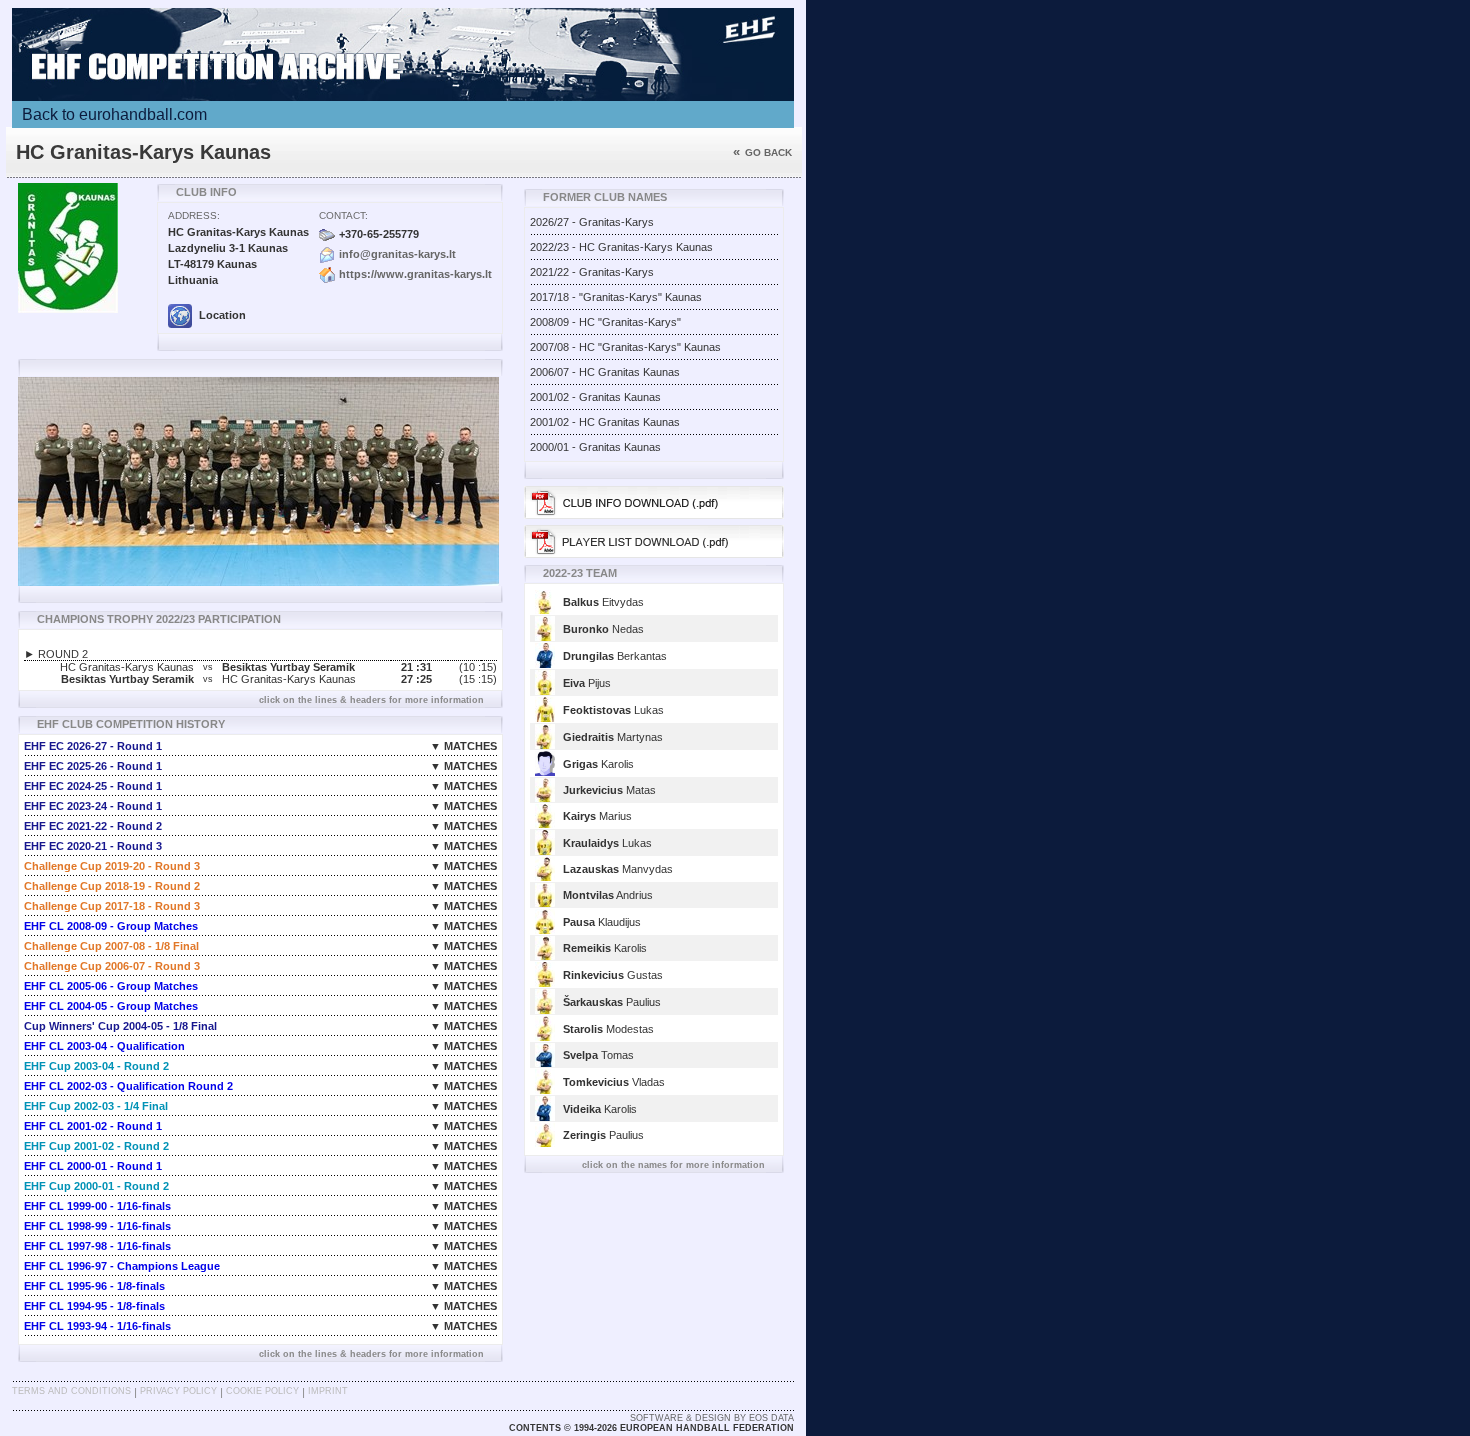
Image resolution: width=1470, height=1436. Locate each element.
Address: (194, 215)
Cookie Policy (262, 1391)
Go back (762, 152)
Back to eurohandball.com (114, 114)
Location (221, 315)
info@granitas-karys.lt (397, 254)
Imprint (328, 1391)
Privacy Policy (178, 1391)
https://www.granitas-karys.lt (415, 274)
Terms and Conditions (71, 1391)
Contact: (343, 215)
